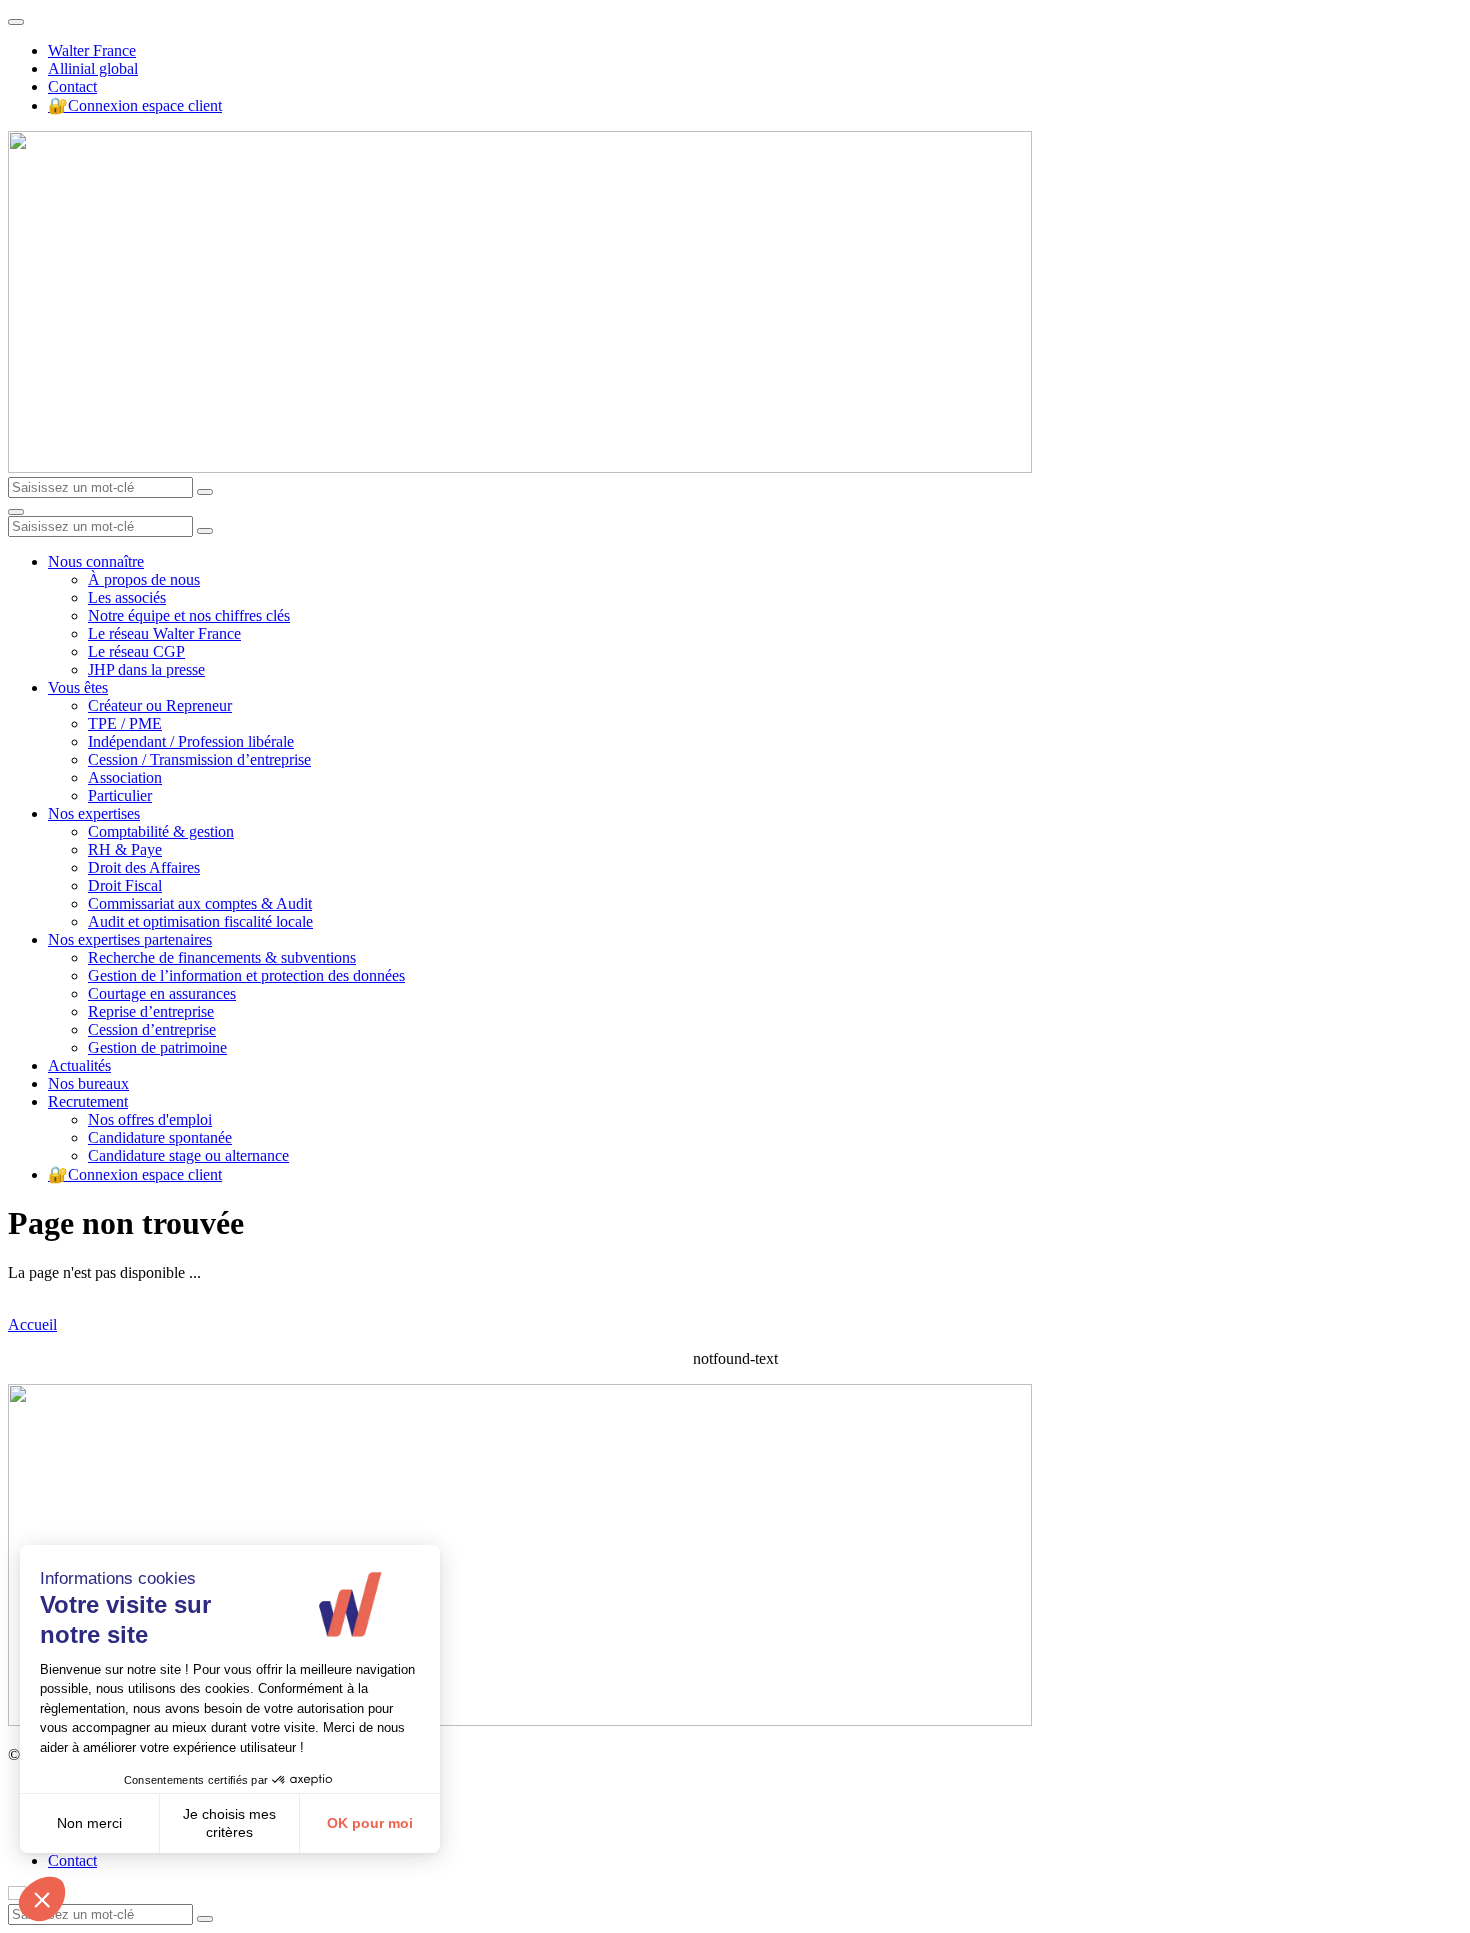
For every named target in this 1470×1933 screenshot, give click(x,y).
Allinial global (93, 68)
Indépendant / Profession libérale (191, 741)
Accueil (32, 1324)
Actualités (79, 1065)
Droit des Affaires (144, 867)
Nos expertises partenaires (130, 939)
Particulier (120, 795)
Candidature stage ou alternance (188, 1155)
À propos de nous (144, 579)
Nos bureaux (88, 1083)
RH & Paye (125, 849)
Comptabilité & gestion (161, 831)
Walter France (92, 50)
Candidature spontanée (160, 1137)
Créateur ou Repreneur (160, 705)
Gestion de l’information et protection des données (246, 975)
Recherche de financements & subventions (222, 957)
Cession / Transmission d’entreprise (199, 759)
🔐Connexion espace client (135, 105)
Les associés (127, 597)
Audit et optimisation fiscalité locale (200, 921)
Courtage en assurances (162, 993)
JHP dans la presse (146, 669)
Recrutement (88, 1101)
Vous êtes (78, 687)
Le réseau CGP (136, 651)
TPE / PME (125, 723)
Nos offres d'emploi (150, 1119)
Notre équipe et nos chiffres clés (189, 615)
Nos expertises (94, 813)
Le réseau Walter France (164, 633)
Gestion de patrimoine (157, 1047)
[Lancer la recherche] (205, 492)
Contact (72, 86)
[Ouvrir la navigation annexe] (16, 22)
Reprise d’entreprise (151, 1011)
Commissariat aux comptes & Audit (200, 903)
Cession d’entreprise (152, 1029)
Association (125, 777)
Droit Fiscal (125, 885)
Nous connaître (96, 561)
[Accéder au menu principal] (16, 512)
